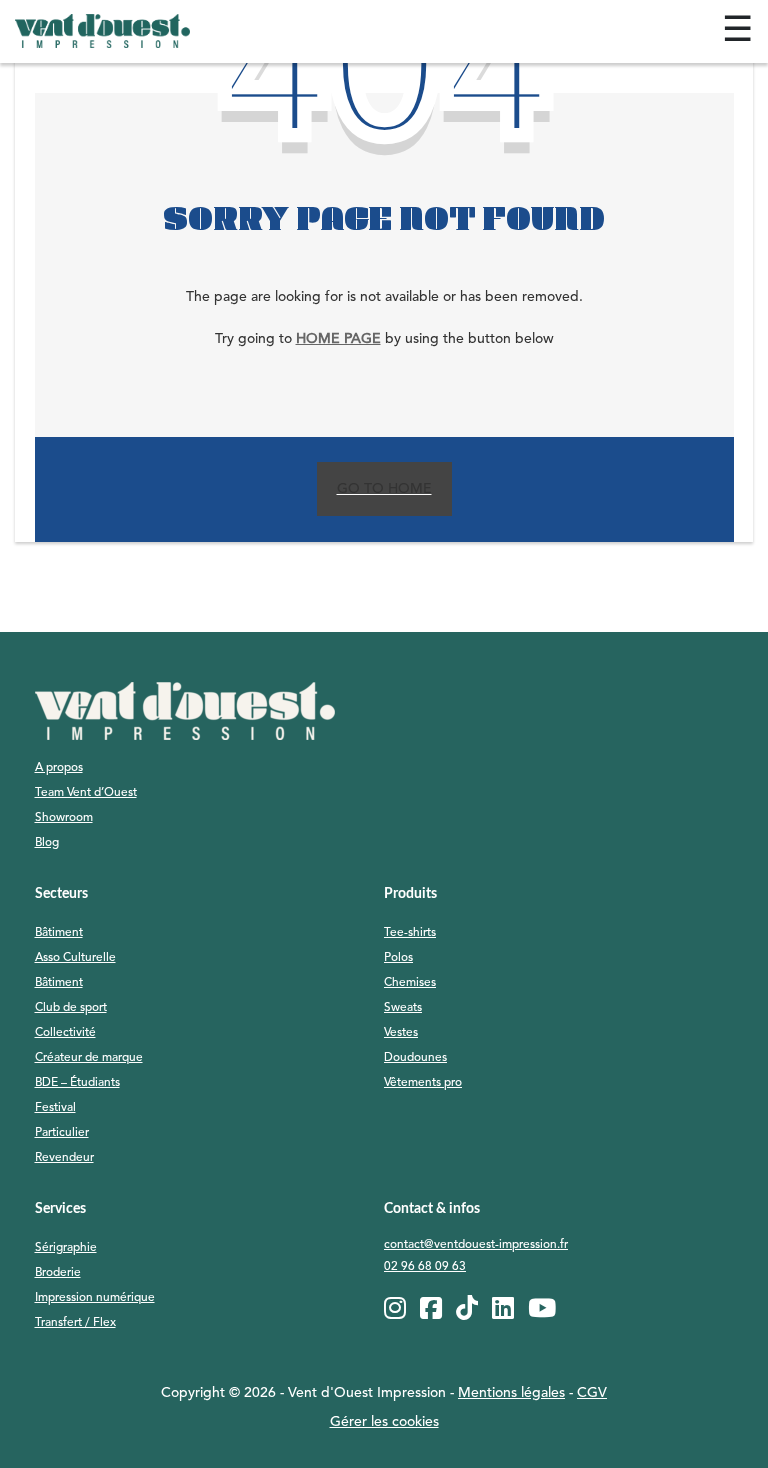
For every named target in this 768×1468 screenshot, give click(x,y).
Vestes (401, 1033)
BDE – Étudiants (77, 1083)
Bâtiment (59, 933)
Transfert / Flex (75, 1323)
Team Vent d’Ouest (86, 793)
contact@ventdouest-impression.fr (476, 1245)
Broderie (58, 1273)
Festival (55, 1108)
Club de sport (71, 1008)
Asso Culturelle (75, 958)
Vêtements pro (423, 1083)
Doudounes (415, 1058)
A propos (59, 768)
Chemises (410, 983)
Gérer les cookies (384, 1422)
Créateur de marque (89, 1058)
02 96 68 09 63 (425, 1267)
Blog (47, 843)
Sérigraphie (66, 1248)
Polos (398, 958)
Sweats (403, 1008)
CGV (592, 1393)
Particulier (62, 1133)
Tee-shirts (410, 933)
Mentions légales (511, 1393)
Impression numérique (95, 1298)
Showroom (64, 818)
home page (338, 339)
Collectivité (65, 1033)
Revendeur (64, 1158)
